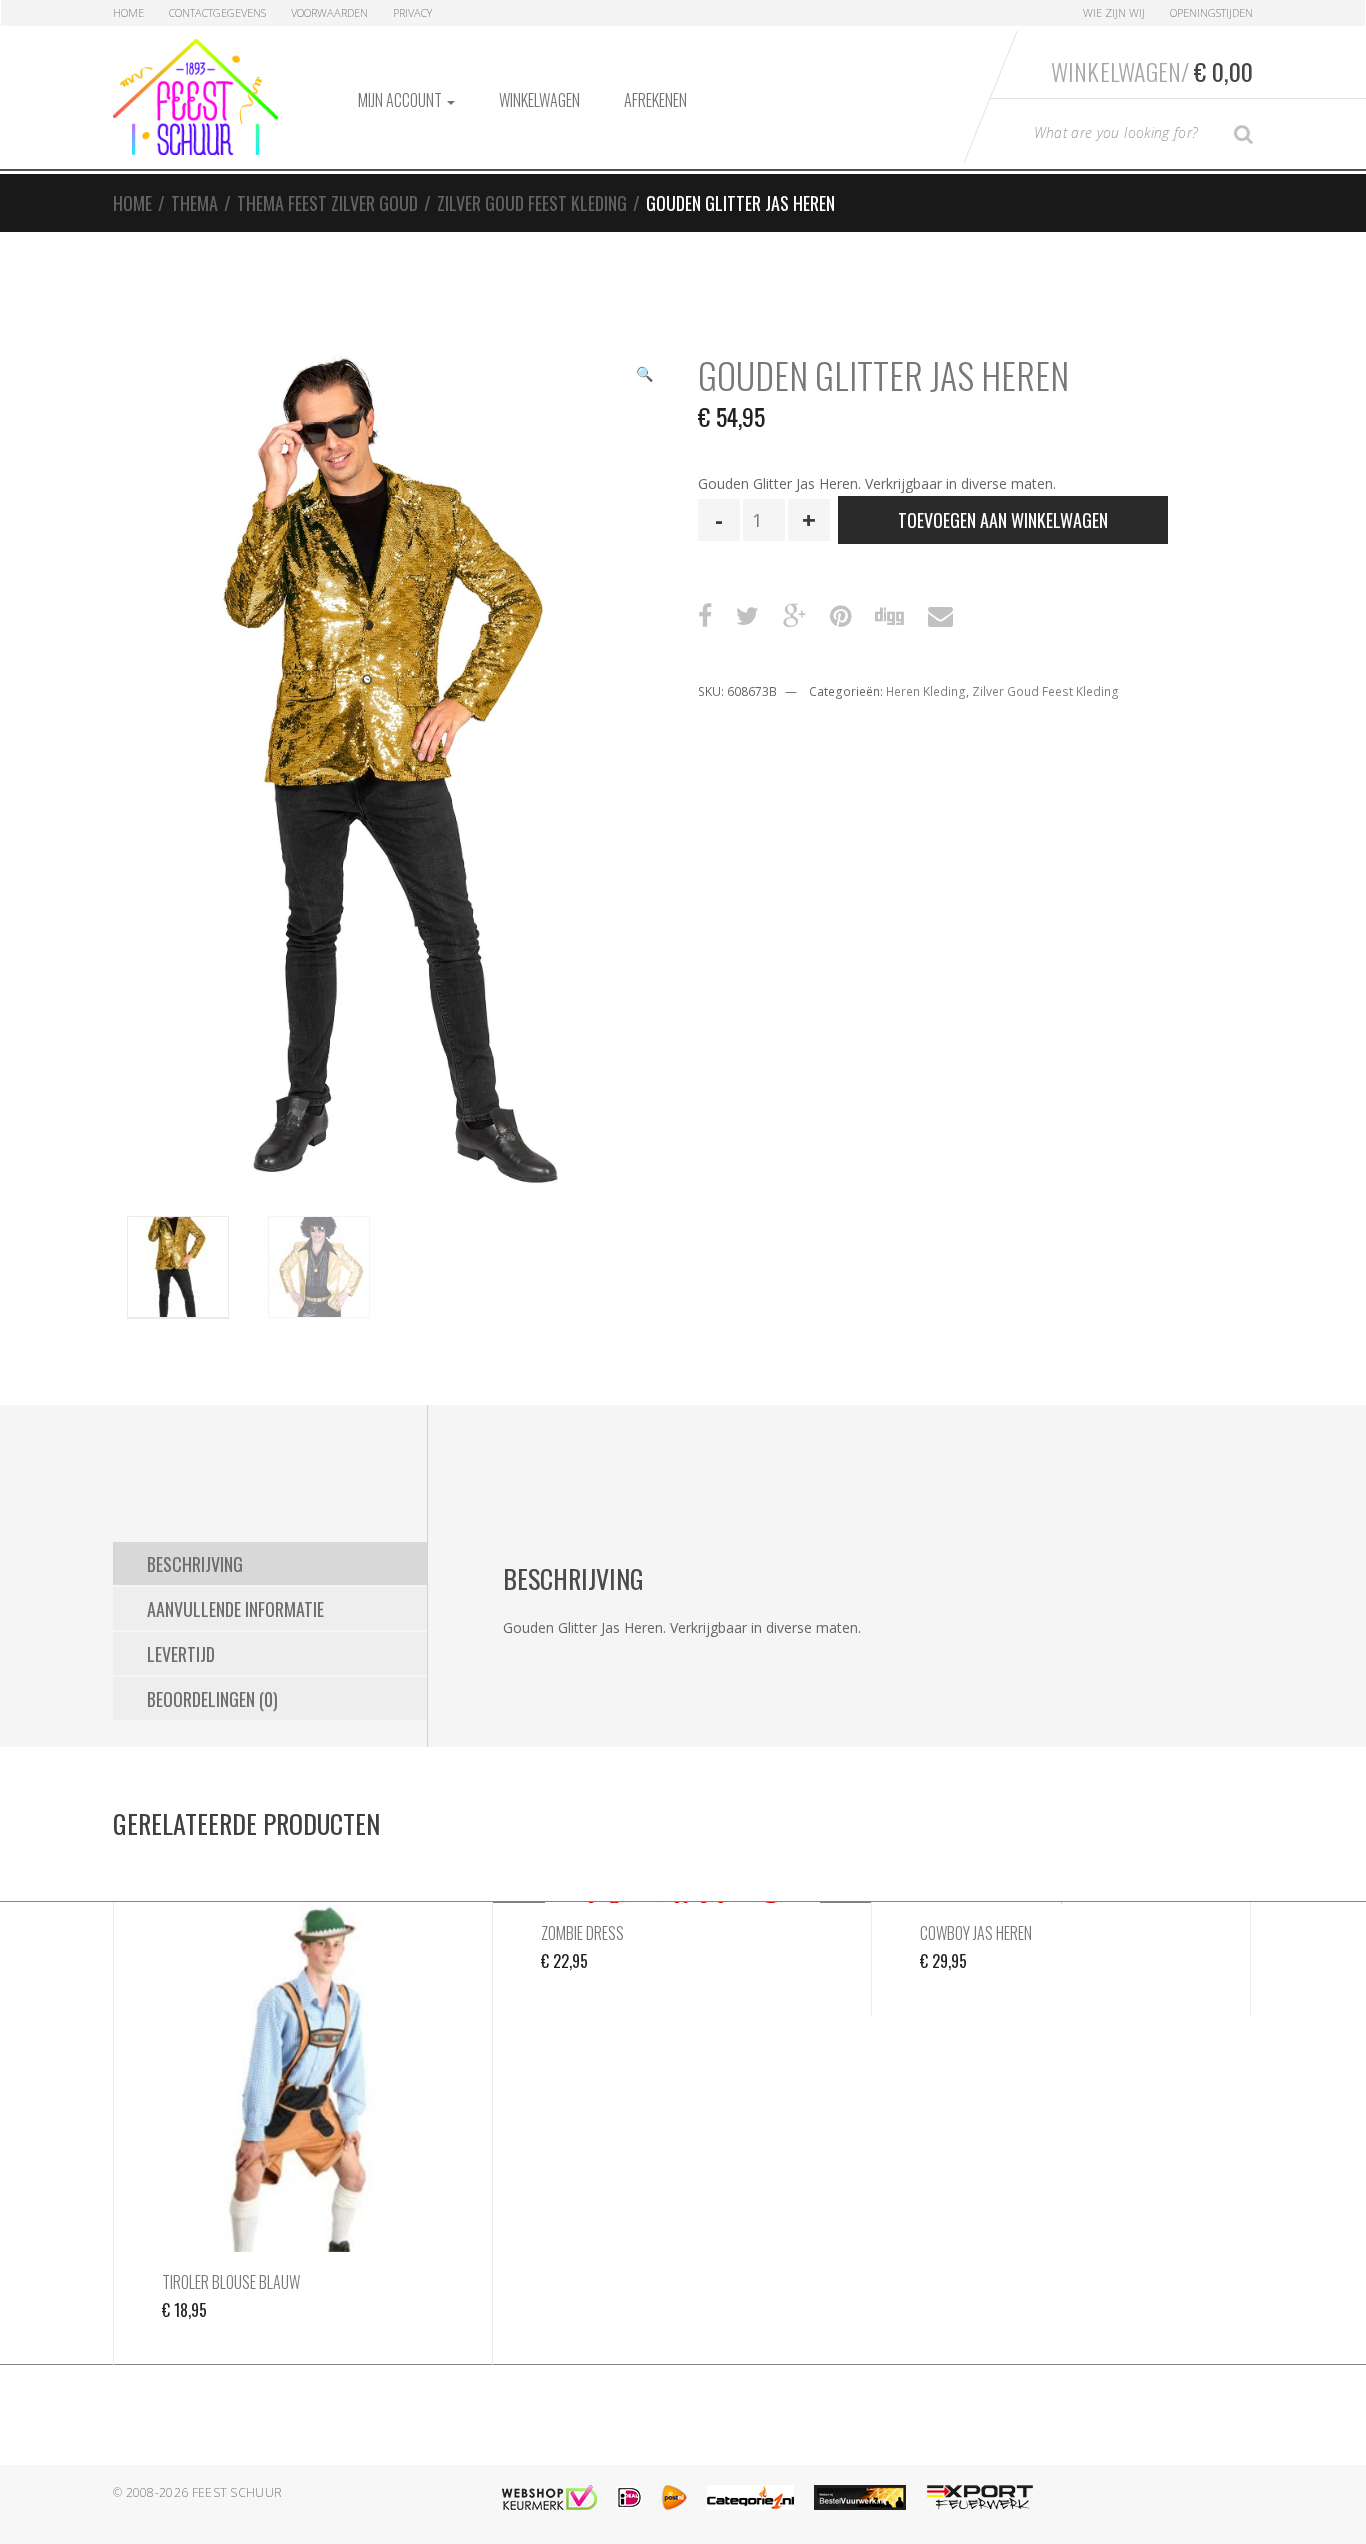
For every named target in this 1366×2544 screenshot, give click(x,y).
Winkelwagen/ (1152, 71)
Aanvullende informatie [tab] (235, 1609)
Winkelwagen (539, 100)
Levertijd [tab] (181, 1654)
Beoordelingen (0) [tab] (212, 1699)
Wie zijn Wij (1114, 12)
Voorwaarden (329, 12)
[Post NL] (674, 2497)
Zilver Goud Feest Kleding (532, 203)
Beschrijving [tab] (195, 1564)
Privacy (412, 12)
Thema (194, 203)
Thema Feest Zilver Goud (327, 203)
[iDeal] (629, 2497)
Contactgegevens (217, 12)
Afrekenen (655, 100)
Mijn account (401, 100)
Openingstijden (1211, 12)
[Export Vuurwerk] (980, 2497)
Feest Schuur (237, 2492)
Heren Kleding (926, 691)
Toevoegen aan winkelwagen (1003, 520)
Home (128, 12)
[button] (644, 376)
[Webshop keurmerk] (549, 2497)
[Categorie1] (750, 2497)
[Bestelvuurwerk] (860, 2497)
